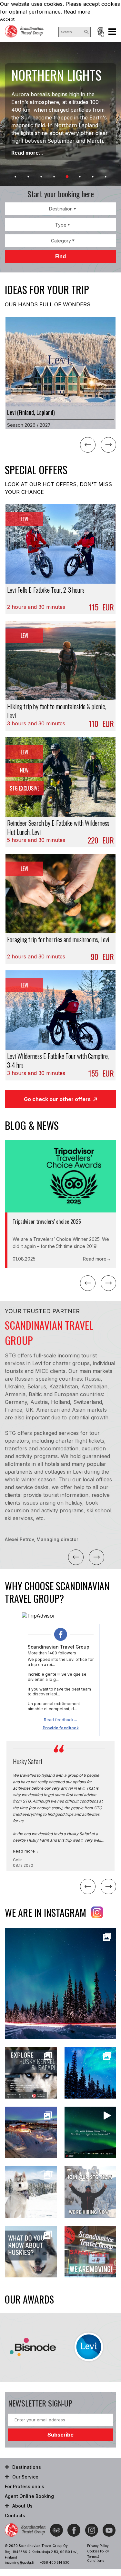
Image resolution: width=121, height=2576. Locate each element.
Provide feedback (61, 1728)
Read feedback (59, 1720)
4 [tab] (54, 177)
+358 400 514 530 (55, 2562)
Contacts (15, 2515)
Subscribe (60, 2435)
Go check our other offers (57, 1099)
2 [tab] (28, 177)
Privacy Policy (98, 2546)
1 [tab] (15, 177)
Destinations (27, 2467)
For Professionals (25, 2486)
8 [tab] (106, 177)
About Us (22, 2506)
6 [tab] (80, 177)
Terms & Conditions (96, 2559)
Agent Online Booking (100, 32)
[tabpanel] (60, 114)
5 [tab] (67, 177)
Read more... (27, 153)
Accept (7, 19)
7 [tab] (93, 177)
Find (60, 256)
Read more (77, 12)
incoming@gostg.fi (20, 2562)
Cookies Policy (98, 2551)
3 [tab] (41, 177)
